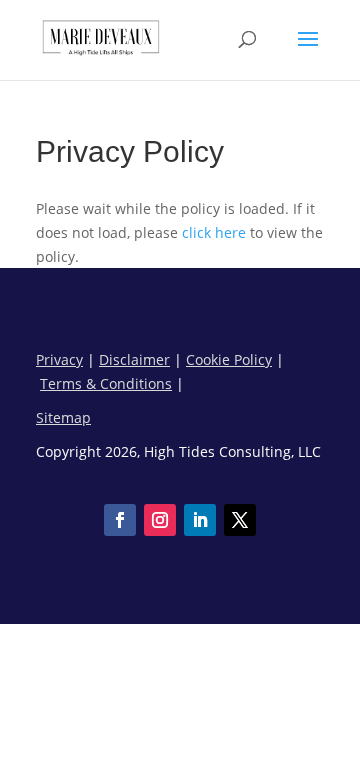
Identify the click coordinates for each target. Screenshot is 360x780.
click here (214, 232)
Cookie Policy (229, 359)
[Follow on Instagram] (160, 520)
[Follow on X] (240, 520)
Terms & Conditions (106, 383)
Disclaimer (134, 359)
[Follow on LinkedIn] (200, 520)
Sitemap (63, 417)
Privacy (59, 359)
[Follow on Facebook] (120, 520)
